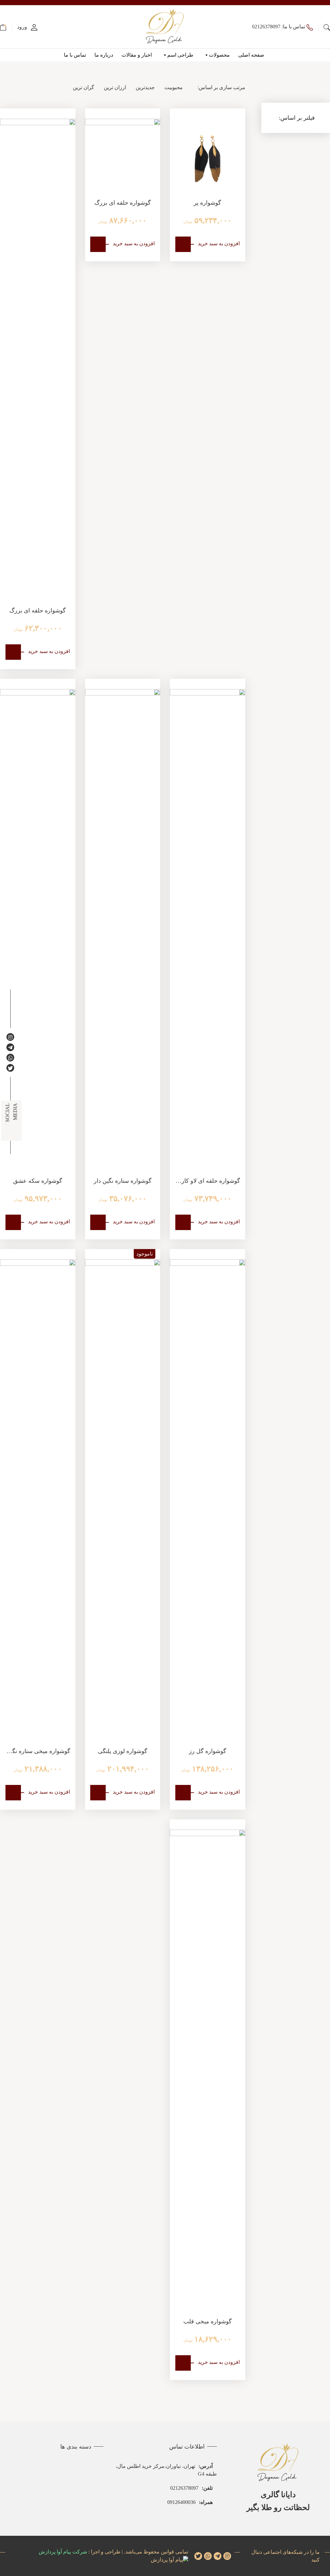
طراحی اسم (180, 55)
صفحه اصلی (251, 55)
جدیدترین (145, 87)
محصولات (219, 55)
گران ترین (83, 87)
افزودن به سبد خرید (219, 243)
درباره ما (104, 55)
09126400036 (190, 2502)
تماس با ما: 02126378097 (279, 27)
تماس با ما (75, 55)
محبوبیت (174, 87)
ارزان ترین (115, 87)
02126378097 (191, 2488)
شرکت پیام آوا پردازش (63, 2552)
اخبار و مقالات (137, 55)
